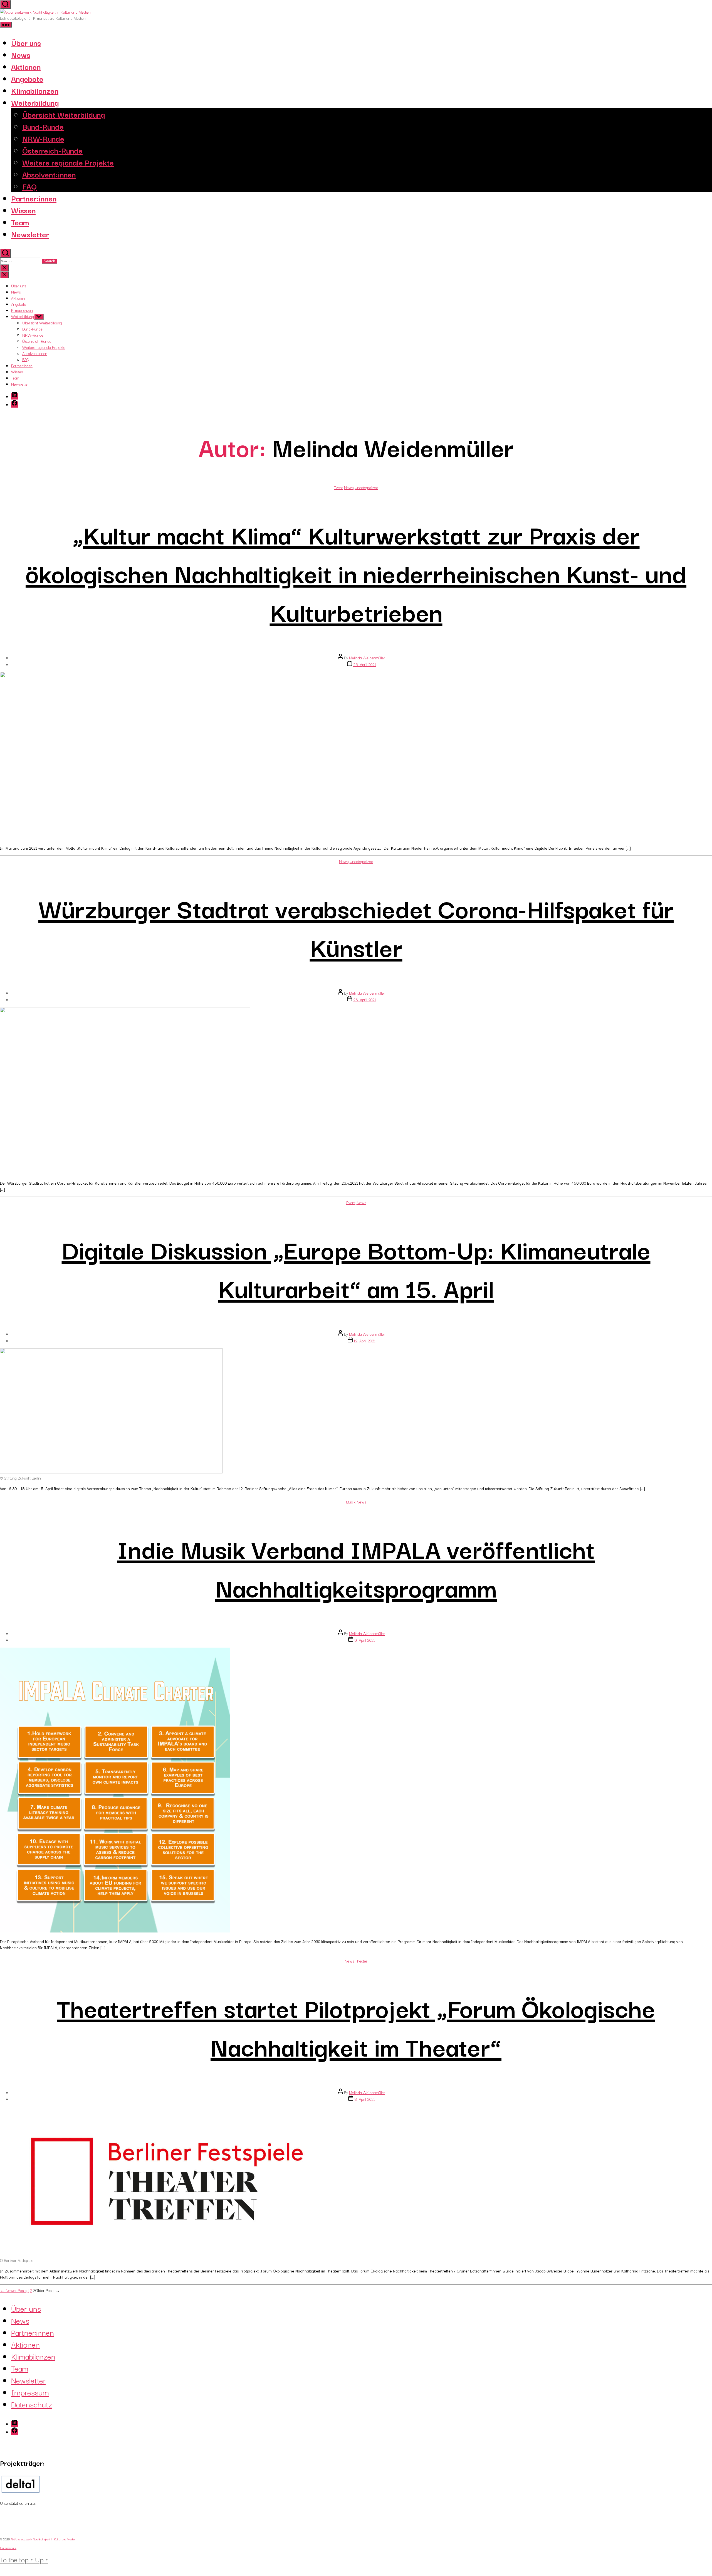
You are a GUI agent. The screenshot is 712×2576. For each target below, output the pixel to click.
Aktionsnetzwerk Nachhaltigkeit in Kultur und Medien (43, 2539)
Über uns (26, 42)
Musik (351, 1502)
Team (20, 222)
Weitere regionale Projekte (68, 162)
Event (338, 487)
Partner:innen (34, 198)
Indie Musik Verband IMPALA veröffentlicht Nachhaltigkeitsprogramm (356, 1567)
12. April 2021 (365, 1341)
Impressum (30, 2392)
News (21, 54)
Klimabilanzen (35, 90)
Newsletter (30, 234)
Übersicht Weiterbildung (64, 114)
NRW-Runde (43, 138)
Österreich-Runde (52, 150)
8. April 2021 (365, 2099)
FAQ (29, 186)
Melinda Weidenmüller (367, 658)
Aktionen (26, 66)
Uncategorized (366, 487)
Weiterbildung (35, 102)
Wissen (23, 210)
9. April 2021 (365, 1640)
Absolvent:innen (49, 174)
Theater (361, 1961)
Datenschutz (32, 2404)
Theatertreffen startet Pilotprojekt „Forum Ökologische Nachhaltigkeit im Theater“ (356, 2026)
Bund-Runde (43, 126)
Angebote (27, 78)
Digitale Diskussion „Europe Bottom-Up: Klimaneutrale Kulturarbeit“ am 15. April (356, 1268)
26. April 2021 (365, 664)
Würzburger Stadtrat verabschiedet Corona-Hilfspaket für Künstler (356, 927)
